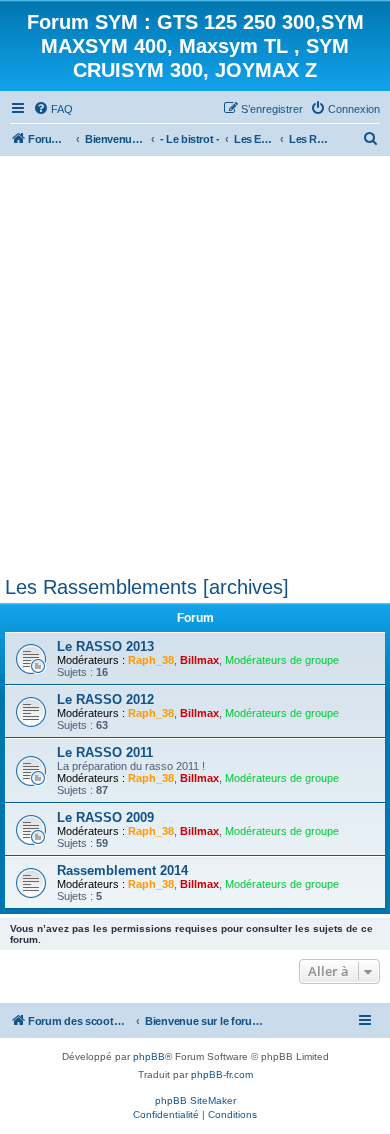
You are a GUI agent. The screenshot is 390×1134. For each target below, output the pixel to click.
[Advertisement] (195, 361)
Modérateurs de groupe (282, 660)
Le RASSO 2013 (105, 646)
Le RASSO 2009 (105, 817)
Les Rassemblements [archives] (147, 587)
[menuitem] (53, 109)
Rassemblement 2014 (122, 870)
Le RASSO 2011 (105, 752)
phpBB (149, 1056)
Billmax (199, 660)
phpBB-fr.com (222, 1074)
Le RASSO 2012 (105, 699)
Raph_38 (151, 660)
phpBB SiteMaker (195, 1100)
